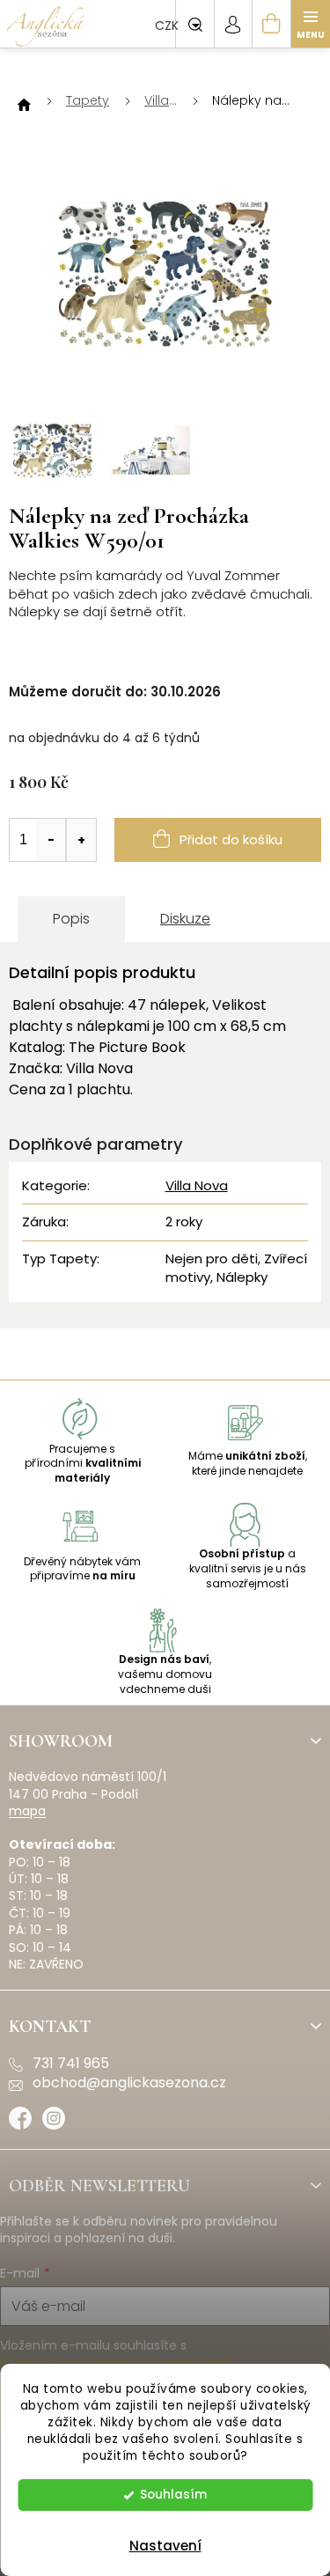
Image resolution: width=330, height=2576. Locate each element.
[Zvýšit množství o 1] (81, 840)
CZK (169, 26)
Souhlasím (173, 2495)
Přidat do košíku (231, 839)
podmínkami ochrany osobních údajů (116, 2363)
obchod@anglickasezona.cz (129, 2083)
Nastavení (165, 2546)
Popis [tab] (71, 919)
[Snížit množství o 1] (51, 840)
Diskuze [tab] (185, 919)
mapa (27, 1811)
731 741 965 (71, 2064)
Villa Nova (197, 1185)
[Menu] (311, 24)
